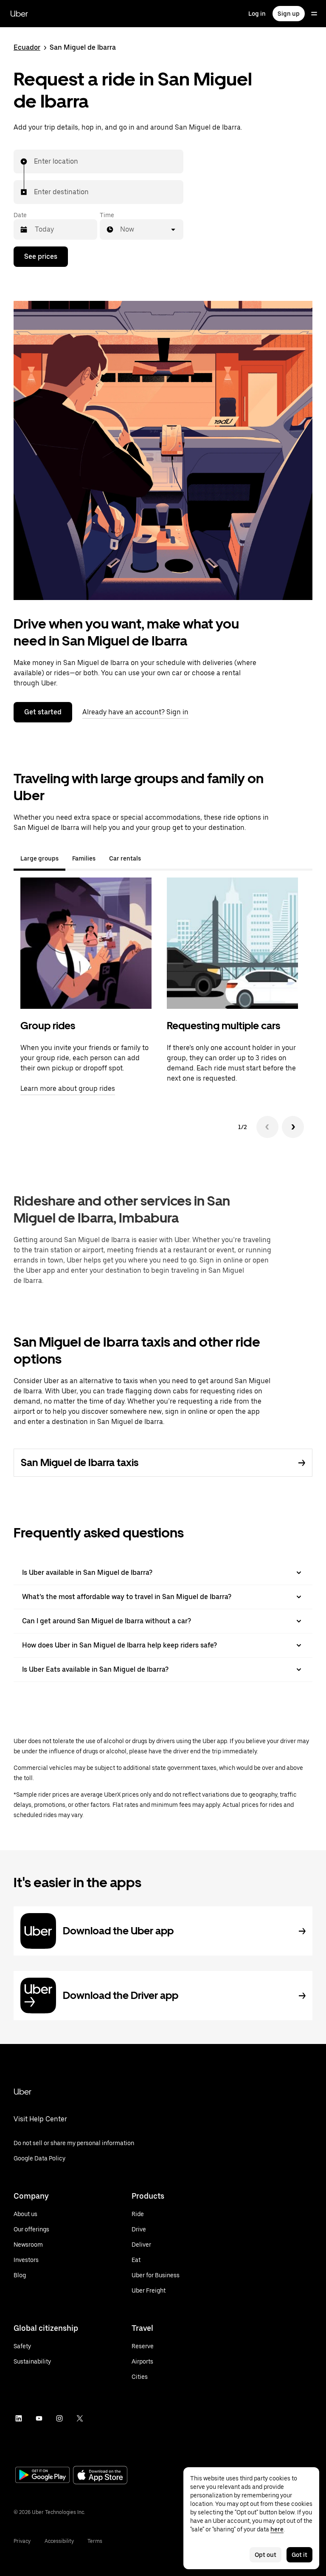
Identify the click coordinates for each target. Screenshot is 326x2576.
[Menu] (314, 14)
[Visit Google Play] (42, 2476)
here (277, 2529)
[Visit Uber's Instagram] (59, 2418)
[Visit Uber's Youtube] (39, 2418)
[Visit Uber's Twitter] (80, 2418)
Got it (299, 2555)
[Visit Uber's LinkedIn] (19, 2418)
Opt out (266, 2555)
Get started (43, 712)
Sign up (289, 14)
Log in (257, 14)
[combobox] (34, 161)
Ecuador (27, 47)
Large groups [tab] (39, 858)
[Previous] (267, 1127)
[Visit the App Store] (100, 2476)
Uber (19, 14)
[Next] (293, 1127)
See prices (41, 256)
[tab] (155, 858)
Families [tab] (84, 858)
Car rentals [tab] (125, 858)
